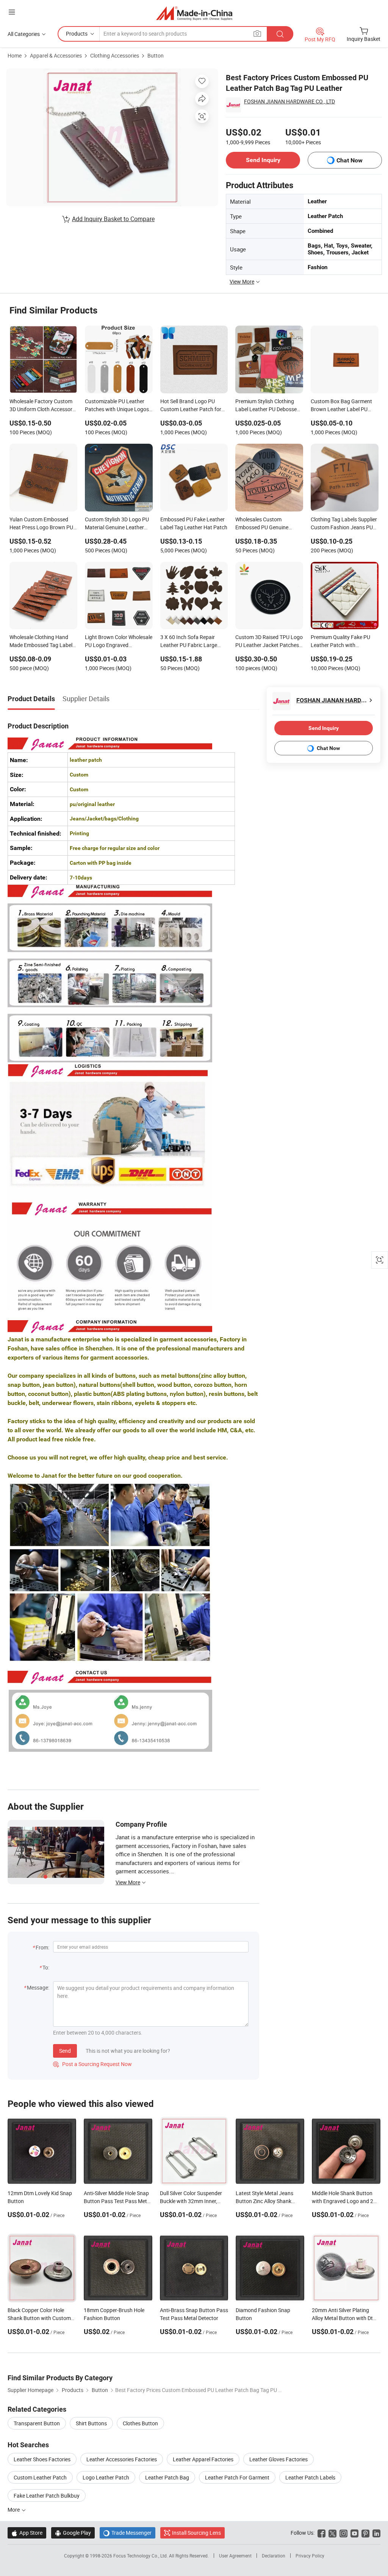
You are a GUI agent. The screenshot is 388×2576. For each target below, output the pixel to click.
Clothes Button (140, 2423)
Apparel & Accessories (56, 55)
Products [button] (77, 34)
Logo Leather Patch (106, 2477)
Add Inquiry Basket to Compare (113, 219)
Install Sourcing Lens (196, 2533)
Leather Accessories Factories (122, 2459)
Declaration (274, 2556)
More (14, 2510)
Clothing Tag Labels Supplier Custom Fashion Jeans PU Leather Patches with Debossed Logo (344, 524)
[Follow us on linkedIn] (376, 2533)
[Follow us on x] (332, 2533)
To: (46, 1967)
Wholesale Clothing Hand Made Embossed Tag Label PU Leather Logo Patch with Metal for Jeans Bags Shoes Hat (42, 642)
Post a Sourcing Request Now (92, 2064)
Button (156, 55)
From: (42, 1947)
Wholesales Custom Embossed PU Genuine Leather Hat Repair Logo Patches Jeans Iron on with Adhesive (267, 524)
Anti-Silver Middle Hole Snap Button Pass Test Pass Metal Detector (117, 2201)
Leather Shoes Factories (42, 2459)
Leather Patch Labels (310, 2477)
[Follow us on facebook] (322, 2533)
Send (65, 2051)
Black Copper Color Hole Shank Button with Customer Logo (41, 2318)
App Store (27, 2533)
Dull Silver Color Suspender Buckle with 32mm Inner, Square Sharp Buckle (191, 2201)
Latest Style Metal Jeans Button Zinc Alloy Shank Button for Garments (264, 2201)
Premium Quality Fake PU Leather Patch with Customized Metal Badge (340, 642)
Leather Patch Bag (167, 2477)
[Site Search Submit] (280, 34)
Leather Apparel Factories (203, 2459)
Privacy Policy (310, 2556)
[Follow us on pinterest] (365, 2533)
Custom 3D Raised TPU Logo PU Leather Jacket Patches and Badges (269, 642)
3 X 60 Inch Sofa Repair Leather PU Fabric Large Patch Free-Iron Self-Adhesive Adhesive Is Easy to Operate (194, 642)
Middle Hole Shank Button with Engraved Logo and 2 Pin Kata (343, 2201)
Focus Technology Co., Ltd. (141, 2556)
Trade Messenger (128, 2533)
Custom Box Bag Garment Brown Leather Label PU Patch (341, 406)
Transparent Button (37, 2423)
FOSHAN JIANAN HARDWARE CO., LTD (289, 101)
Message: (38, 1987)
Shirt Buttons (91, 2423)
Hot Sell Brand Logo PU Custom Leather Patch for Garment (191, 406)
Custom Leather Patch (40, 2477)
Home (15, 55)
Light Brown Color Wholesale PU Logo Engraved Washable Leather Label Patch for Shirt (119, 642)
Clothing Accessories (115, 55)
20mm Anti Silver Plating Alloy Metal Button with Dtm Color (345, 2318)
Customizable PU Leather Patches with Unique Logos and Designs (117, 406)
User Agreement (235, 2556)
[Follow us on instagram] (343, 2533)
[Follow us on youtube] (354, 2533)
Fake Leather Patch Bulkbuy (47, 2496)
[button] (12, 12)
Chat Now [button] (350, 160)
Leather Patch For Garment (237, 2477)
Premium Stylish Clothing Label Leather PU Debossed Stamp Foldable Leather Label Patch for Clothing (268, 406)
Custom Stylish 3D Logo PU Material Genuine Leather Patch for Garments (117, 524)
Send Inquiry (263, 160)
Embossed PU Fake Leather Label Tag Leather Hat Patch (194, 523)
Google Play (73, 2533)
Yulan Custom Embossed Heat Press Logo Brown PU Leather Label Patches (41, 524)
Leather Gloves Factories (278, 2459)
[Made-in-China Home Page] (194, 13)
